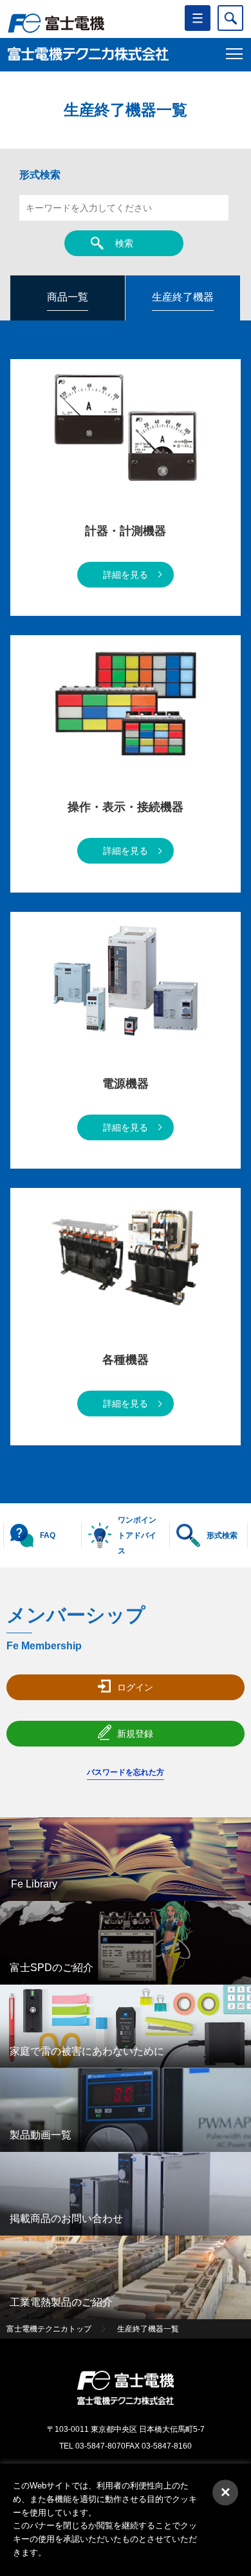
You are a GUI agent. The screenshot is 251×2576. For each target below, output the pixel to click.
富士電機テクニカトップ (49, 2329)
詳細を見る (126, 575)
